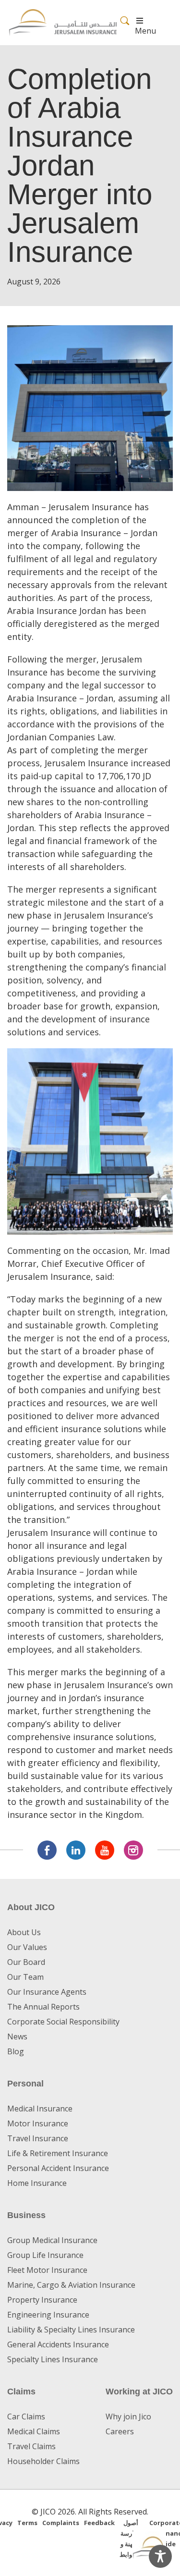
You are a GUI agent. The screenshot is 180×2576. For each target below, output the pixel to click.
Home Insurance (37, 2183)
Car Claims (26, 2417)
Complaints (61, 2523)
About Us (24, 1932)
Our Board (26, 1962)
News (17, 2036)
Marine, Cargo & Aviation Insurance (71, 2285)
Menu (145, 31)
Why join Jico (128, 2417)
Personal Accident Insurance (58, 2168)
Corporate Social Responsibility (63, 2022)
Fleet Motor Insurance (47, 2270)
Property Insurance (42, 2300)
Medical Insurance (40, 2109)
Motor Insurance (38, 2123)
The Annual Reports (43, 2007)
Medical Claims (34, 2431)
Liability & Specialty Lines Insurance (71, 2330)
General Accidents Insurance (58, 2344)
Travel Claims (31, 2446)
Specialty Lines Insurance (53, 2359)
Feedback (99, 2523)
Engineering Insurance (48, 2315)
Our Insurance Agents (47, 1992)
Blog (16, 2051)
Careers (120, 2431)
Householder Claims (43, 2461)
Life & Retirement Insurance (58, 2153)
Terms (27, 2523)
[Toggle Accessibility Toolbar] (160, 2556)
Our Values (27, 1947)
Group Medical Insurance (52, 2240)
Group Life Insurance (45, 2255)
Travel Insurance (38, 2138)
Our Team (25, 1977)
